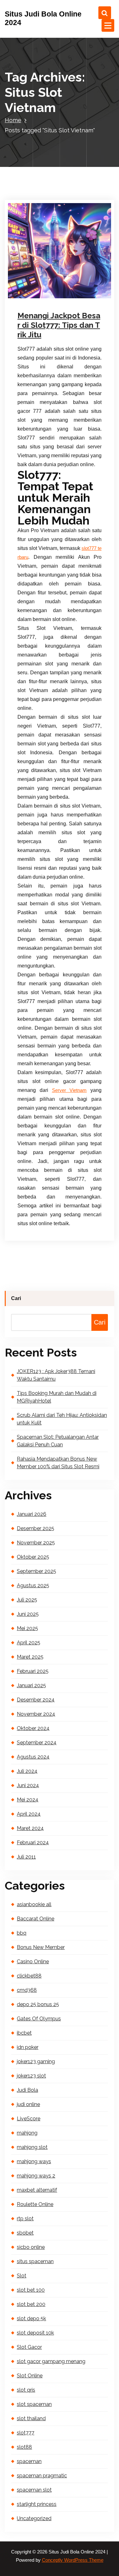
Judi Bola (27, 2090)
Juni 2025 (28, 1614)
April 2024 (29, 1814)
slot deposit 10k (35, 2333)
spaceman (29, 2461)
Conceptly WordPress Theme (73, 2560)
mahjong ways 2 (36, 2176)
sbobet (25, 2233)
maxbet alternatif (37, 2190)
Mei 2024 (28, 1800)
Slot (22, 2276)
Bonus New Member (41, 1947)
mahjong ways (34, 2161)
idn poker (28, 2047)
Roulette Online (35, 2204)
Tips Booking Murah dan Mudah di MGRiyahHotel (57, 1397)
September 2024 (37, 1743)
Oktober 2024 (33, 1728)
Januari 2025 (31, 1685)
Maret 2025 (30, 1657)
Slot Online (30, 2376)
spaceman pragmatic (42, 2476)
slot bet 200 (31, 2304)
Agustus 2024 (33, 1757)
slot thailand (31, 2418)
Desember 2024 (36, 1700)
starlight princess (37, 2504)
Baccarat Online (36, 1919)
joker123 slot (31, 2076)
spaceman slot (34, 2490)
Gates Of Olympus (39, 2019)
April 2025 (29, 1643)
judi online (38, 297)
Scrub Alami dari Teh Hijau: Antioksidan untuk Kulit (62, 1419)
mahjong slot (32, 2147)
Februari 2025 (33, 1671)
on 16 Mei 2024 (42, 279)
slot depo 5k (31, 2318)
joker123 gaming (36, 2061)
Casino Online (33, 1962)
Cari (16, 1298)
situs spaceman (35, 2261)
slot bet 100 (31, 2290)
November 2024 (36, 1714)
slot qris (26, 2390)
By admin (37, 288)
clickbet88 (29, 1976)
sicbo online (31, 2247)
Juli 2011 (26, 1857)
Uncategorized (34, 2518)
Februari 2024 (33, 1843)
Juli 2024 (27, 1771)
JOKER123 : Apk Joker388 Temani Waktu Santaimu (56, 1375)
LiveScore (29, 2119)
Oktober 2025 (33, 1557)
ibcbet (24, 2033)
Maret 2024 (30, 1828)
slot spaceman (34, 2404)
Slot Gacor (56, 297)
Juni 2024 (28, 1785)
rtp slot (25, 2219)
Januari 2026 (32, 1514)
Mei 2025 (27, 1628)
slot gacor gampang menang (51, 2361)
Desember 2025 (36, 1528)
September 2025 (36, 1571)
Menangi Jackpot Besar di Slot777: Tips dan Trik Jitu (59, 325)
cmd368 (27, 1990)
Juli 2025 (27, 1600)
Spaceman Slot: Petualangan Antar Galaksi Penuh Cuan (58, 1441)
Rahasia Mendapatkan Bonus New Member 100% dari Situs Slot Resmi (58, 1463)
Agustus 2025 (33, 1585)
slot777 (26, 2433)
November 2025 (36, 1543)
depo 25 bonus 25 (38, 2004)
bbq (22, 1933)
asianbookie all (34, 1904)
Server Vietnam (69, 1090)
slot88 (24, 2447)
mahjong (27, 2133)
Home (13, 120)
